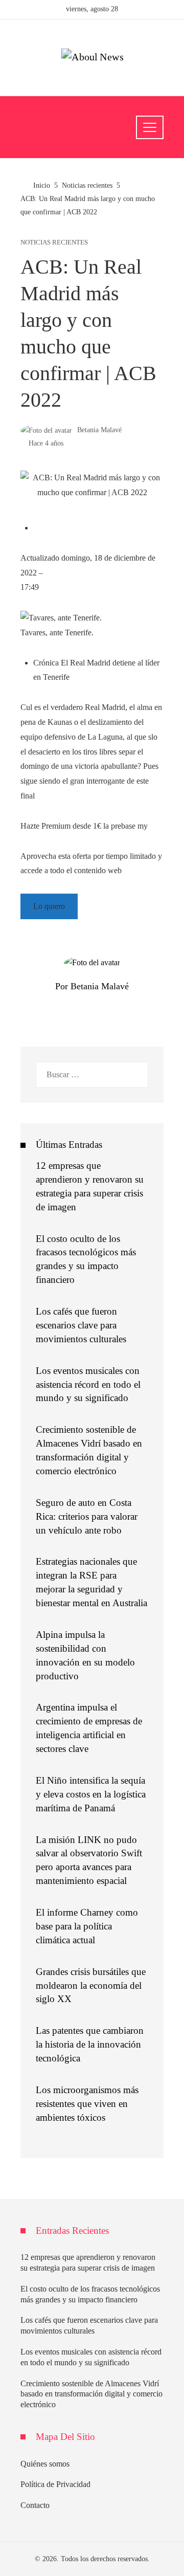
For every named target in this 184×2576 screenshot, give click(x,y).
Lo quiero (49, 906)
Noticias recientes (54, 243)
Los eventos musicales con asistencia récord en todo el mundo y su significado (88, 1384)
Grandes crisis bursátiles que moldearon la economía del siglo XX (91, 1985)
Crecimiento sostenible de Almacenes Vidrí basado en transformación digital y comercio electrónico (91, 2394)
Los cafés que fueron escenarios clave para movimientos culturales (81, 1325)
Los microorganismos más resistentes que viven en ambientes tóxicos (87, 2104)
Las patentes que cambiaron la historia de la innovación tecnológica (90, 2044)
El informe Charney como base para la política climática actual (87, 1926)
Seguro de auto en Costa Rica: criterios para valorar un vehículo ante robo (87, 1516)
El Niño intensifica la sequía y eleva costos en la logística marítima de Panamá (91, 1794)
